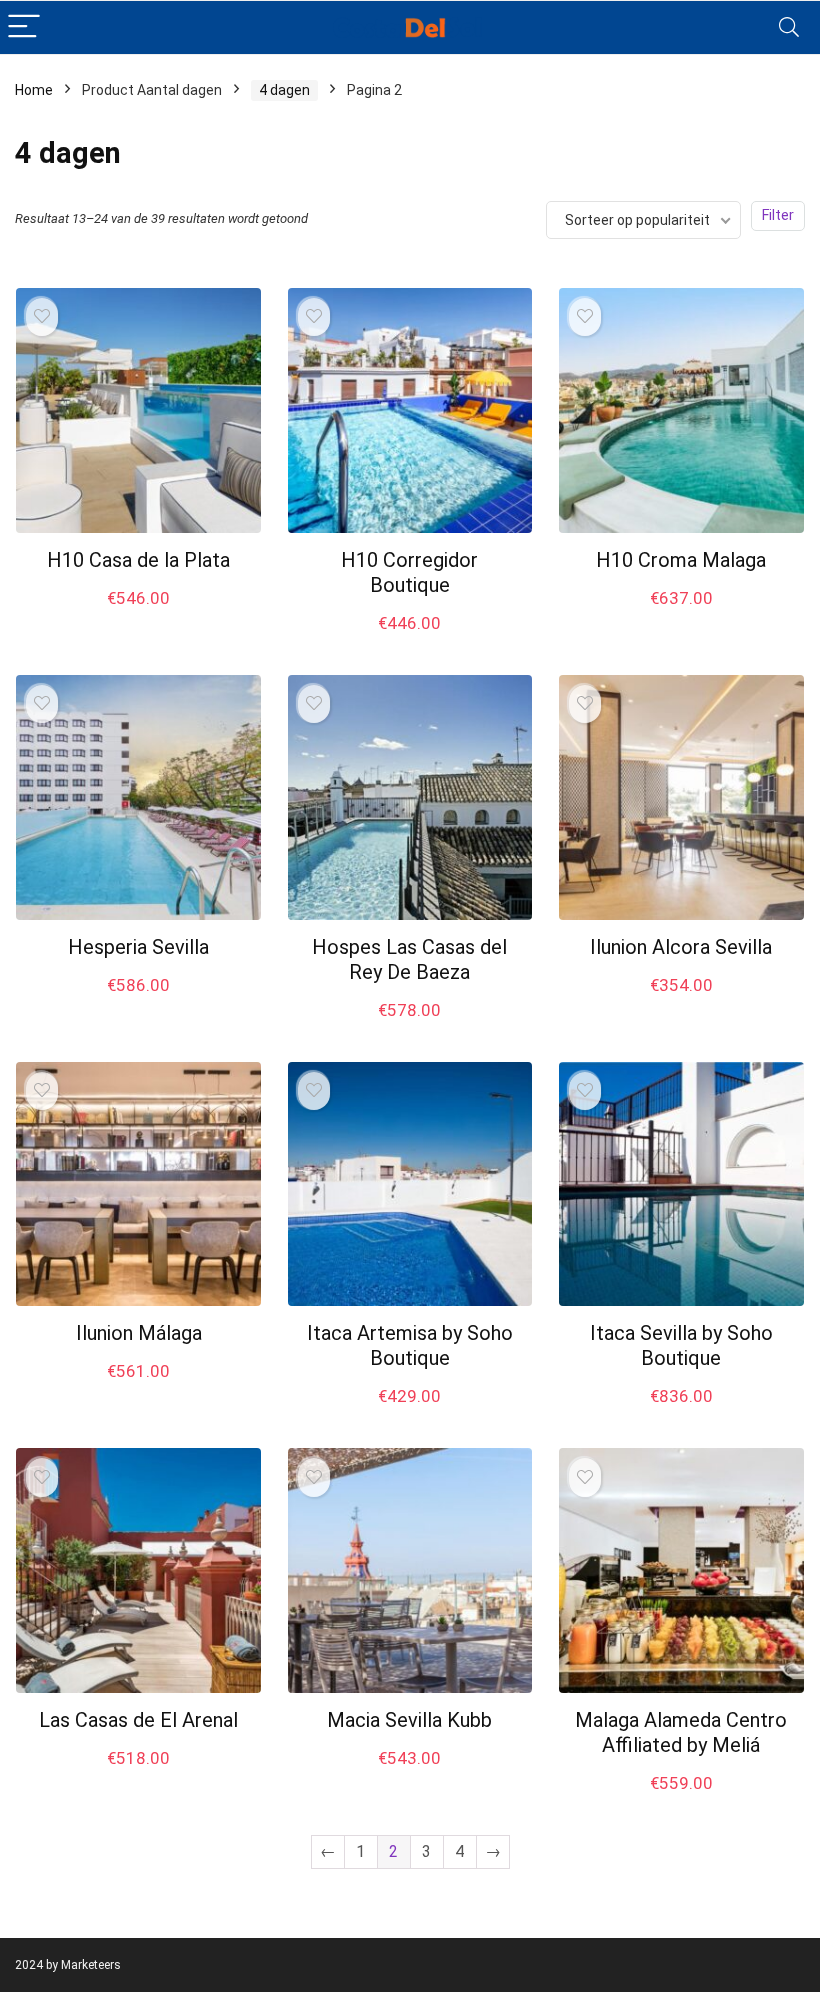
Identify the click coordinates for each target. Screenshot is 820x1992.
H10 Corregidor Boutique (409, 572)
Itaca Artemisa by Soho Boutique (410, 1345)
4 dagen (284, 90)
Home (34, 90)
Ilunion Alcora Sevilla (681, 947)
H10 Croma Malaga (681, 560)
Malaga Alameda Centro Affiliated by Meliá (681, 1732)
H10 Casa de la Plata (138, 560)
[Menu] (24, 27)
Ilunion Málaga (139, 1333)
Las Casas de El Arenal (138, 1720)
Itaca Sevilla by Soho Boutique (681, 1345)
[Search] (789, 27)
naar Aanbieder (139, 619)
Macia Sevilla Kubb (409, 1720)
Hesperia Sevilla (138, 947)
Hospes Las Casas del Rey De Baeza (409, 959)
